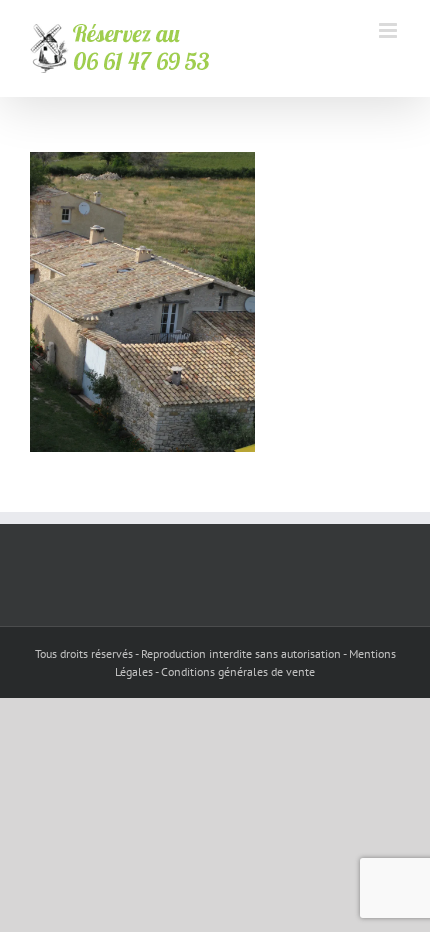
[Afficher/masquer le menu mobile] (389, 30)
